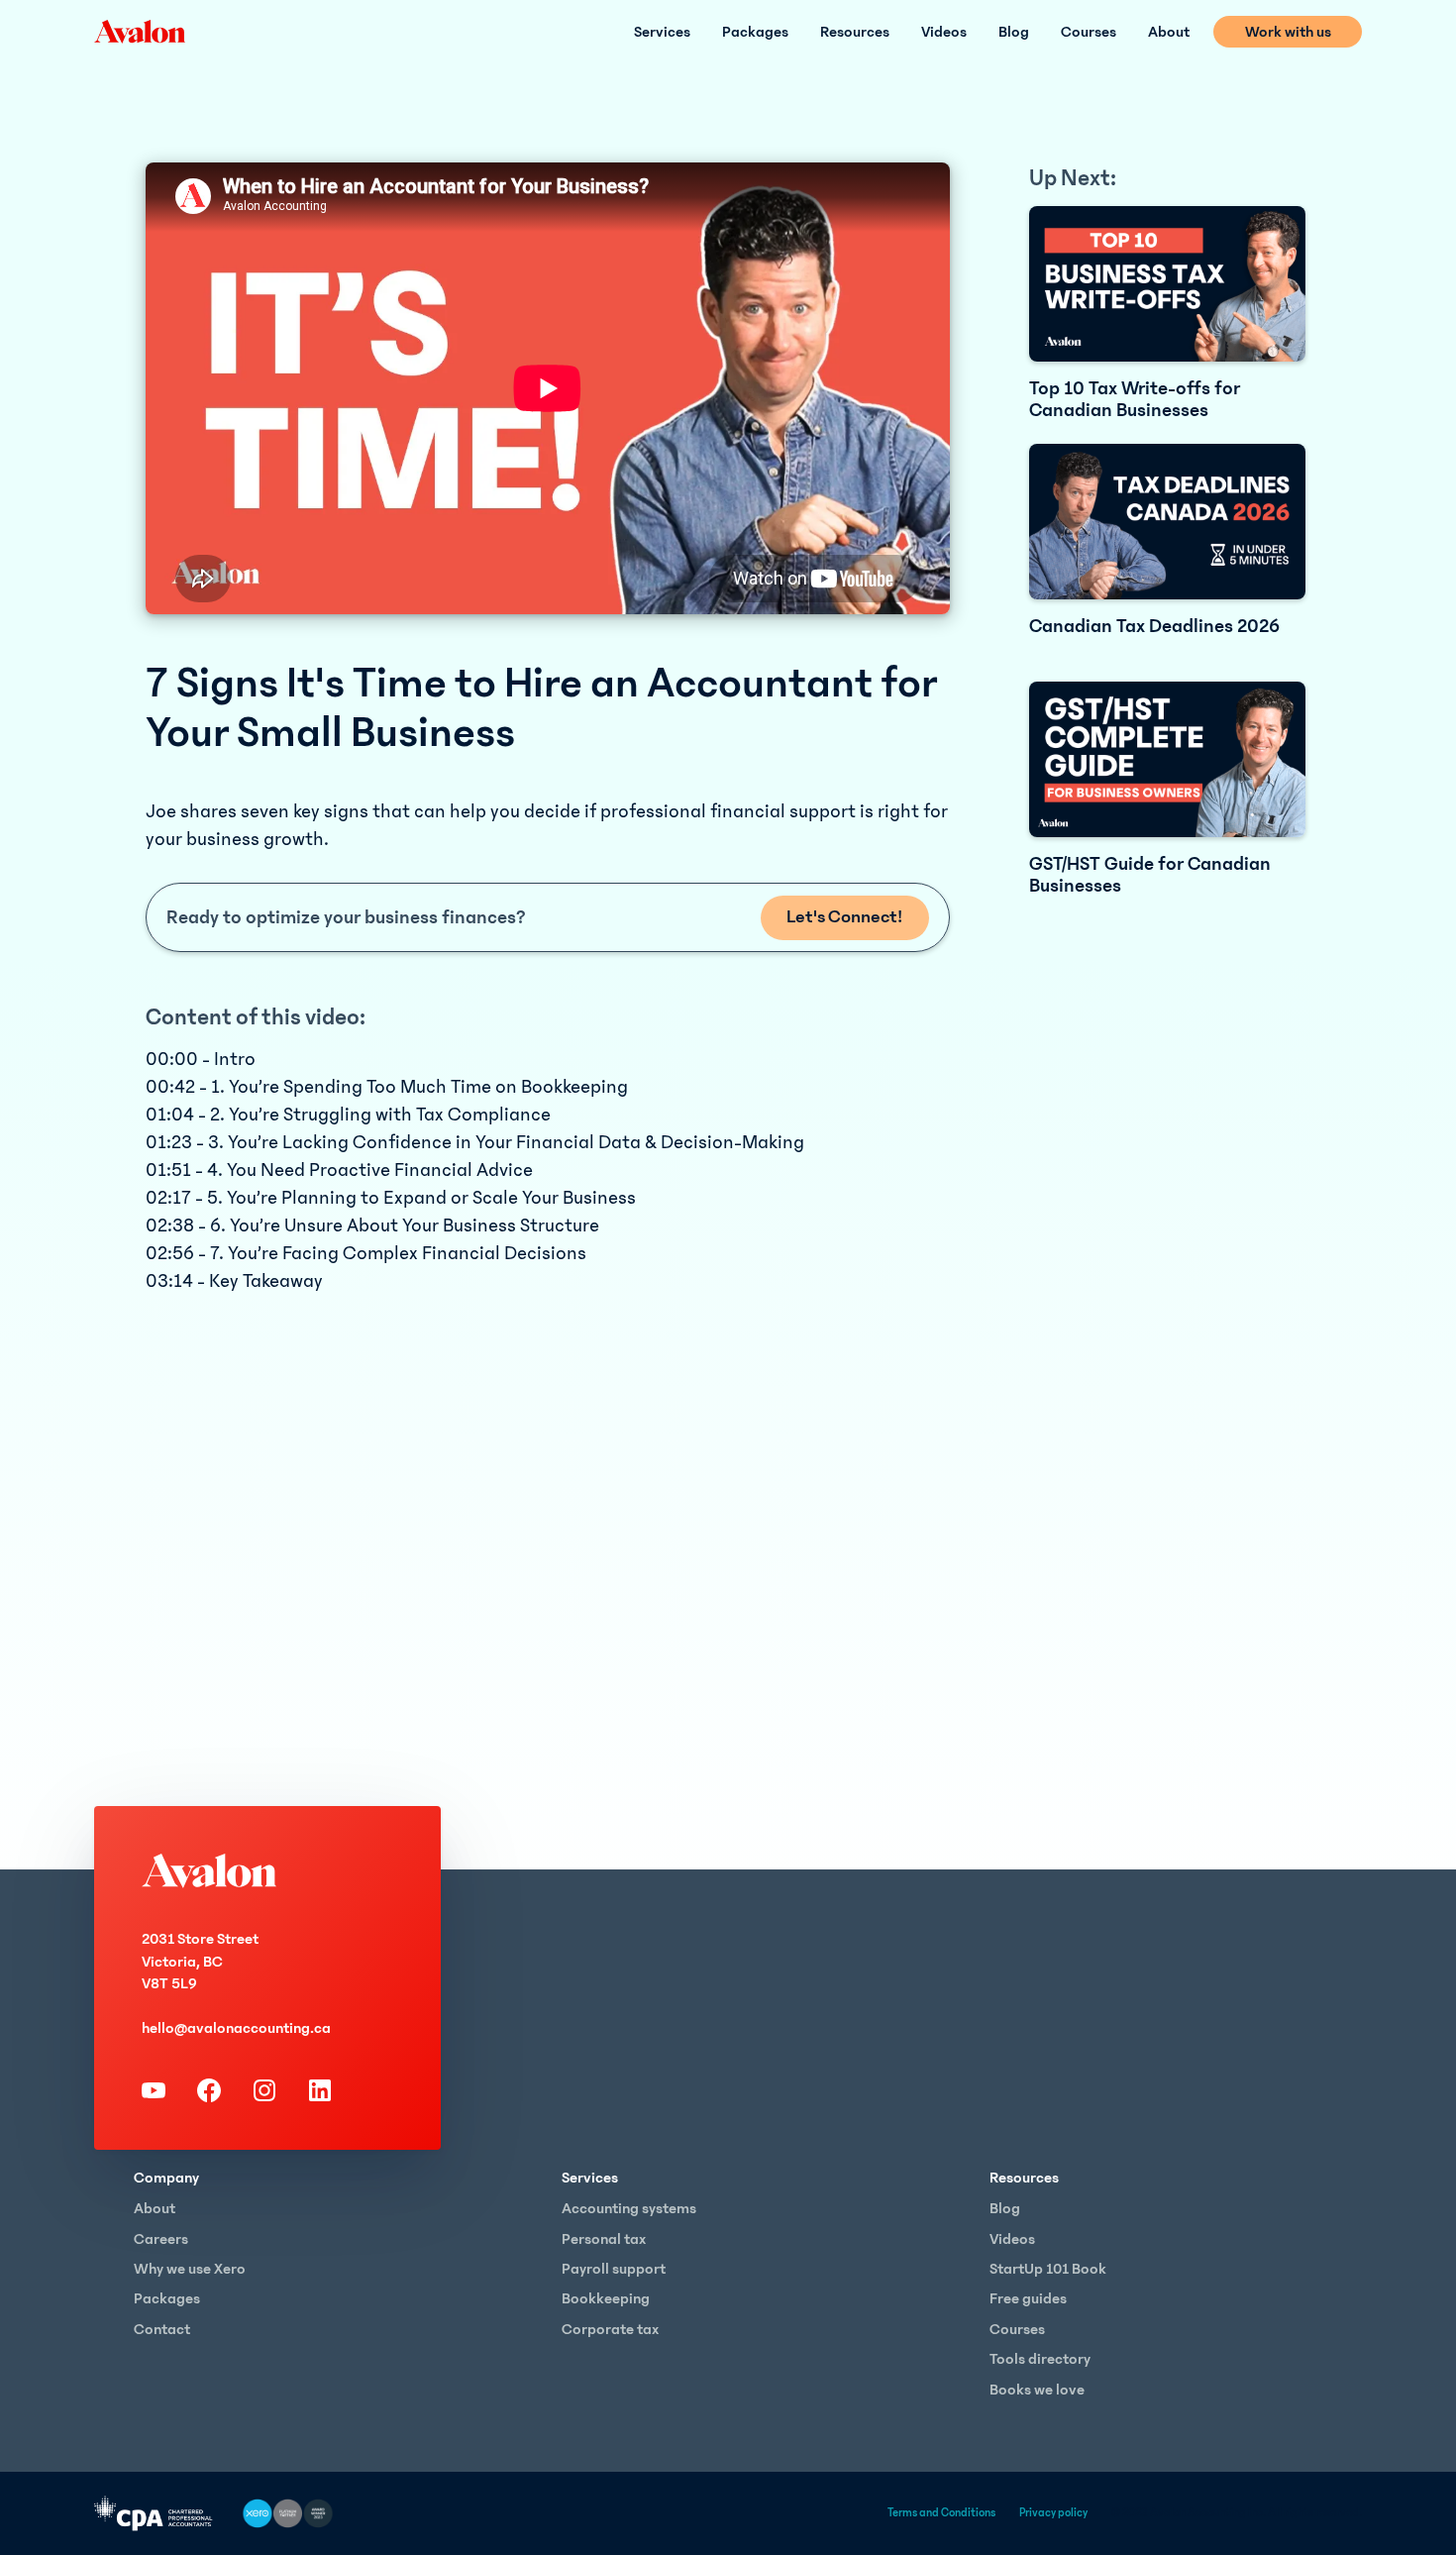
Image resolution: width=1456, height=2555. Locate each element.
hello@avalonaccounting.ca (236, 2028)
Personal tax (604, 2239)
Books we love (1037, 2390)
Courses (1089, 32)
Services (662, 32)
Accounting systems (629, 2208)
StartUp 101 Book (1048, 2269)
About (1169, 32)
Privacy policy (1053, 2513)
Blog (1014, 32)
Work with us (1288, 32)
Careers (161, 2239)
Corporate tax (610, 2329)
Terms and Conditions (941, 2513)
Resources (855, 32)
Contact (162, 2329)
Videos (944, 32)
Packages (755, 32)
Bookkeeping (606, 2298)
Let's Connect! (844, 917)
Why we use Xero (190, 2269)
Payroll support (614, 2269)
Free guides (1028, 2298)
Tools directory (1040, 2359)
